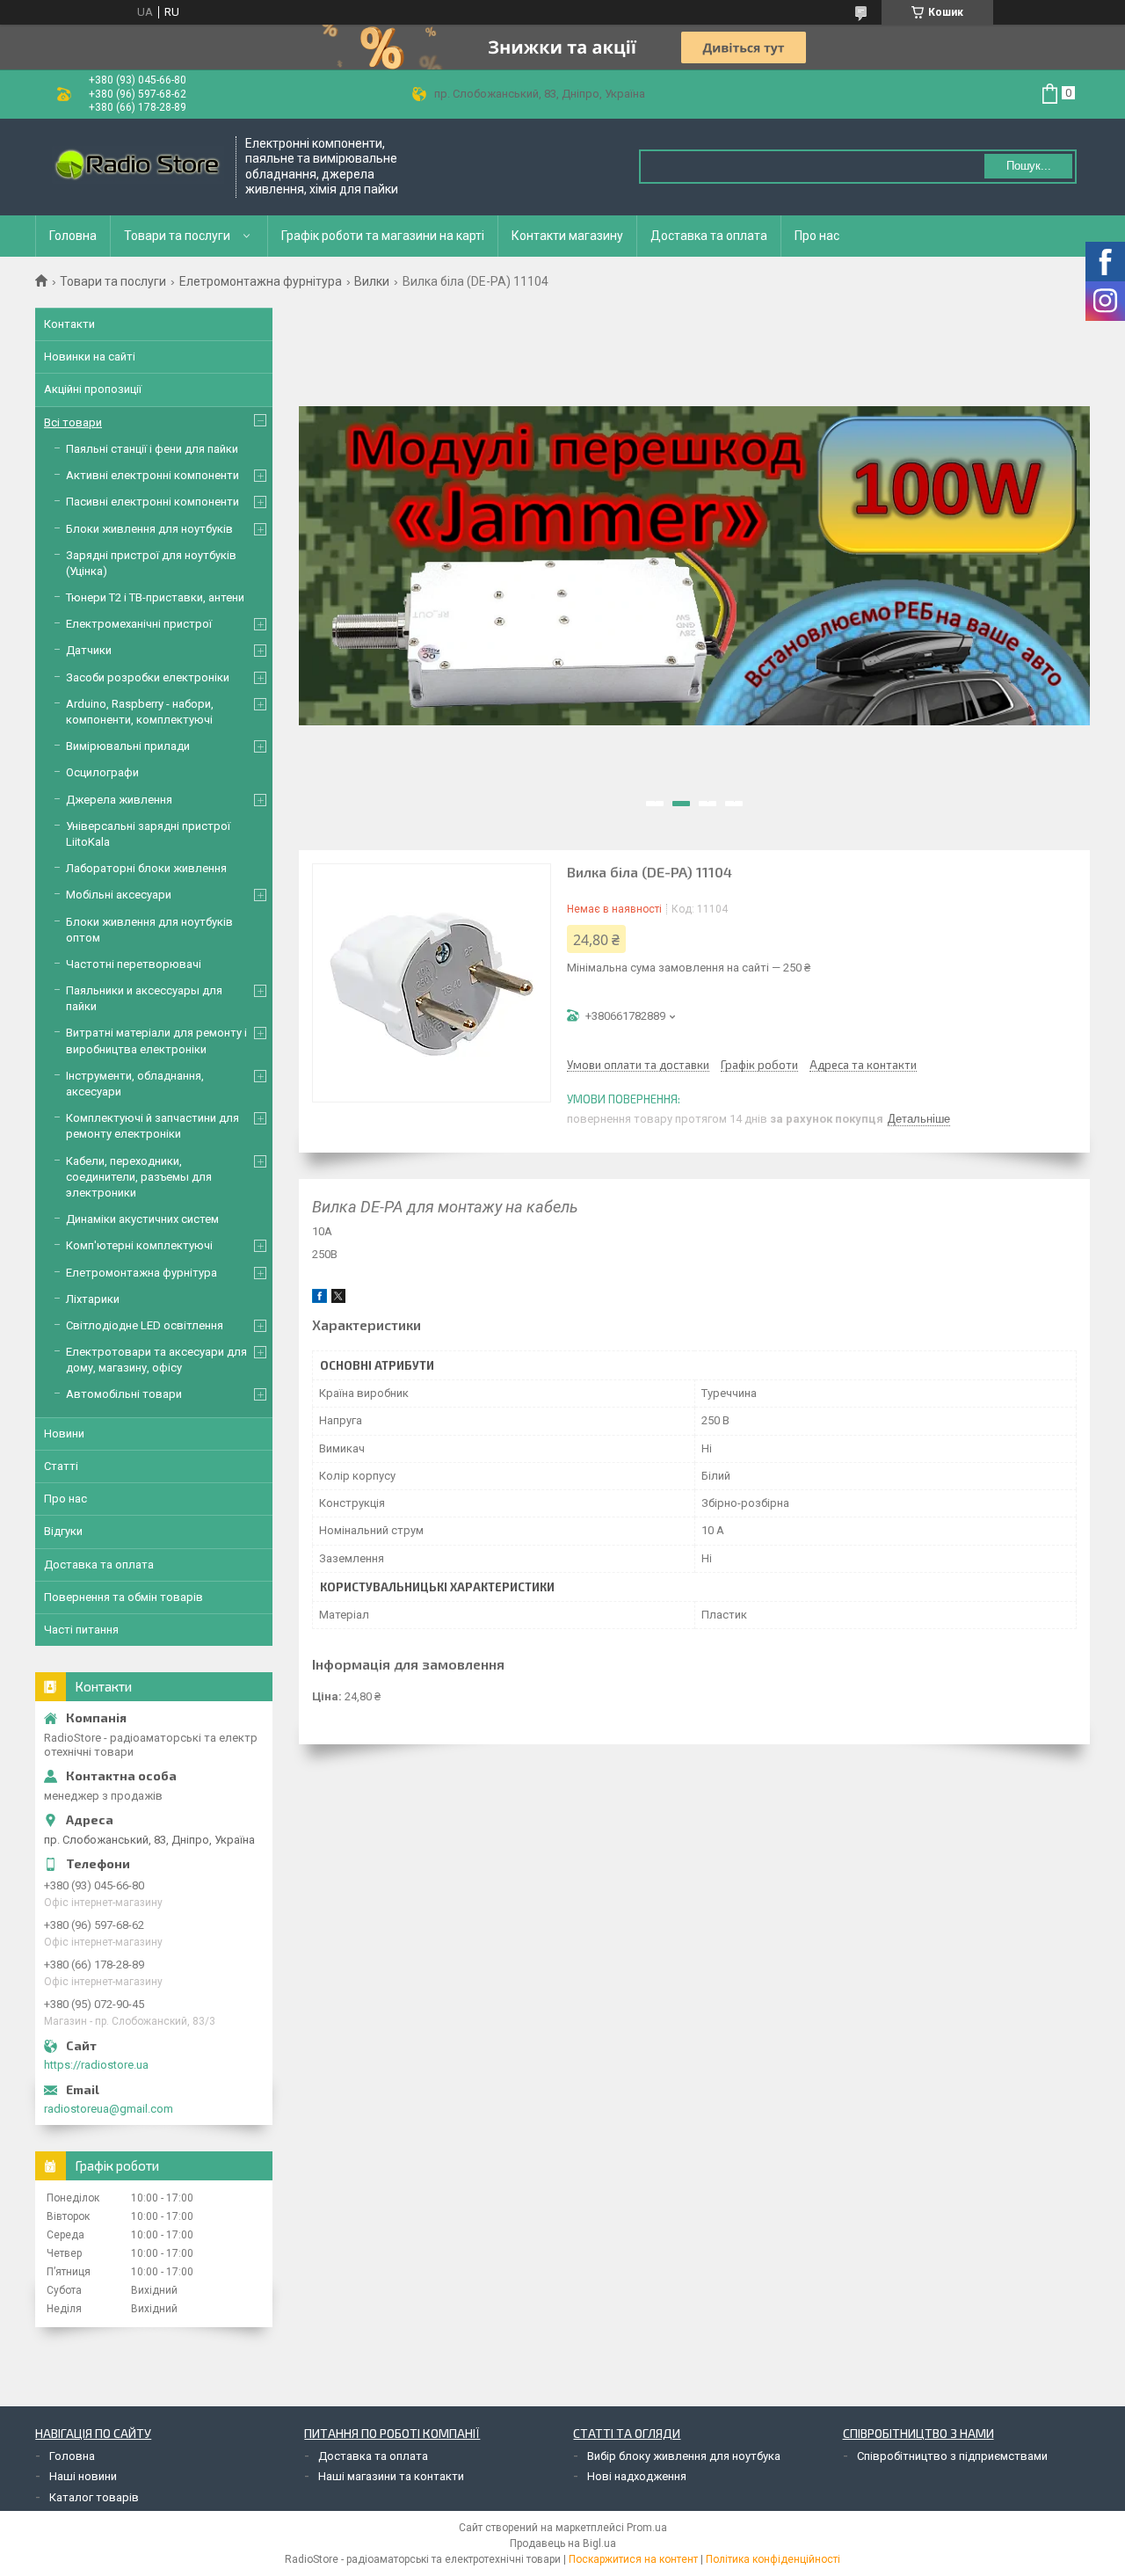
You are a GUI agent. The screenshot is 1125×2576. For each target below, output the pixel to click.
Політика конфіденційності (773, 2559)
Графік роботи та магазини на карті (383, 236)
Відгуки (63, 1531)
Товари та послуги (177, 236)
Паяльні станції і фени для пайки (152, 449)
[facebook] (319, 1299)
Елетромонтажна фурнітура (261, 281)
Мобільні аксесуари (119, 895)
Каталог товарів (94, 2497)
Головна (73, 236)
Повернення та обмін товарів (123, 1597)
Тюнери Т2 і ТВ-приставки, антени (155, 597)
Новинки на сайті (90, 357)
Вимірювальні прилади (128, 746)
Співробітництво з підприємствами (952, 2456)
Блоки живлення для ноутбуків (149, 529)
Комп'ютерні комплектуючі (139, 1245)
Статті (61, 1466)
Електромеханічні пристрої (139, 624)
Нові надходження (637, 2476)
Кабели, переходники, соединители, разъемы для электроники (139, 1177)
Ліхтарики (93, 1299)
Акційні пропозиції (93, 389)
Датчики (89, 650)
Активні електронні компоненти (152, 475)
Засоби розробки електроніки (148, 677)
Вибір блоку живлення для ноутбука (684, 2456)
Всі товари (73, 422)
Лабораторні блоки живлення (146, 868)
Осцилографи (102, 772)
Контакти (69, 324)
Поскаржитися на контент (633, 2559)
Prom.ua (647, 2528)
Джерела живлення (119, 800)
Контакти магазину (567, 236)
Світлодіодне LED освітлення (145, 1325)
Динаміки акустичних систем (142, 1219)
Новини (64, 1434)
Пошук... (1029, 166)
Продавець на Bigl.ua (563, 2543)
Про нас (817, 236)
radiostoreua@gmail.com (109, 2109)
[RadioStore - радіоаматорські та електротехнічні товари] (136, 167)
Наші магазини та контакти (391, 2476)
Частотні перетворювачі (134, 964)
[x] (338, 1299)
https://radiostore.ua (96, 2065)
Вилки (372, 281)
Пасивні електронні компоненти (152, 502)
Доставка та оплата (709, 236)
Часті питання (81, 1630)
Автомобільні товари (124, 1394)
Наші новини (83, 2476)
